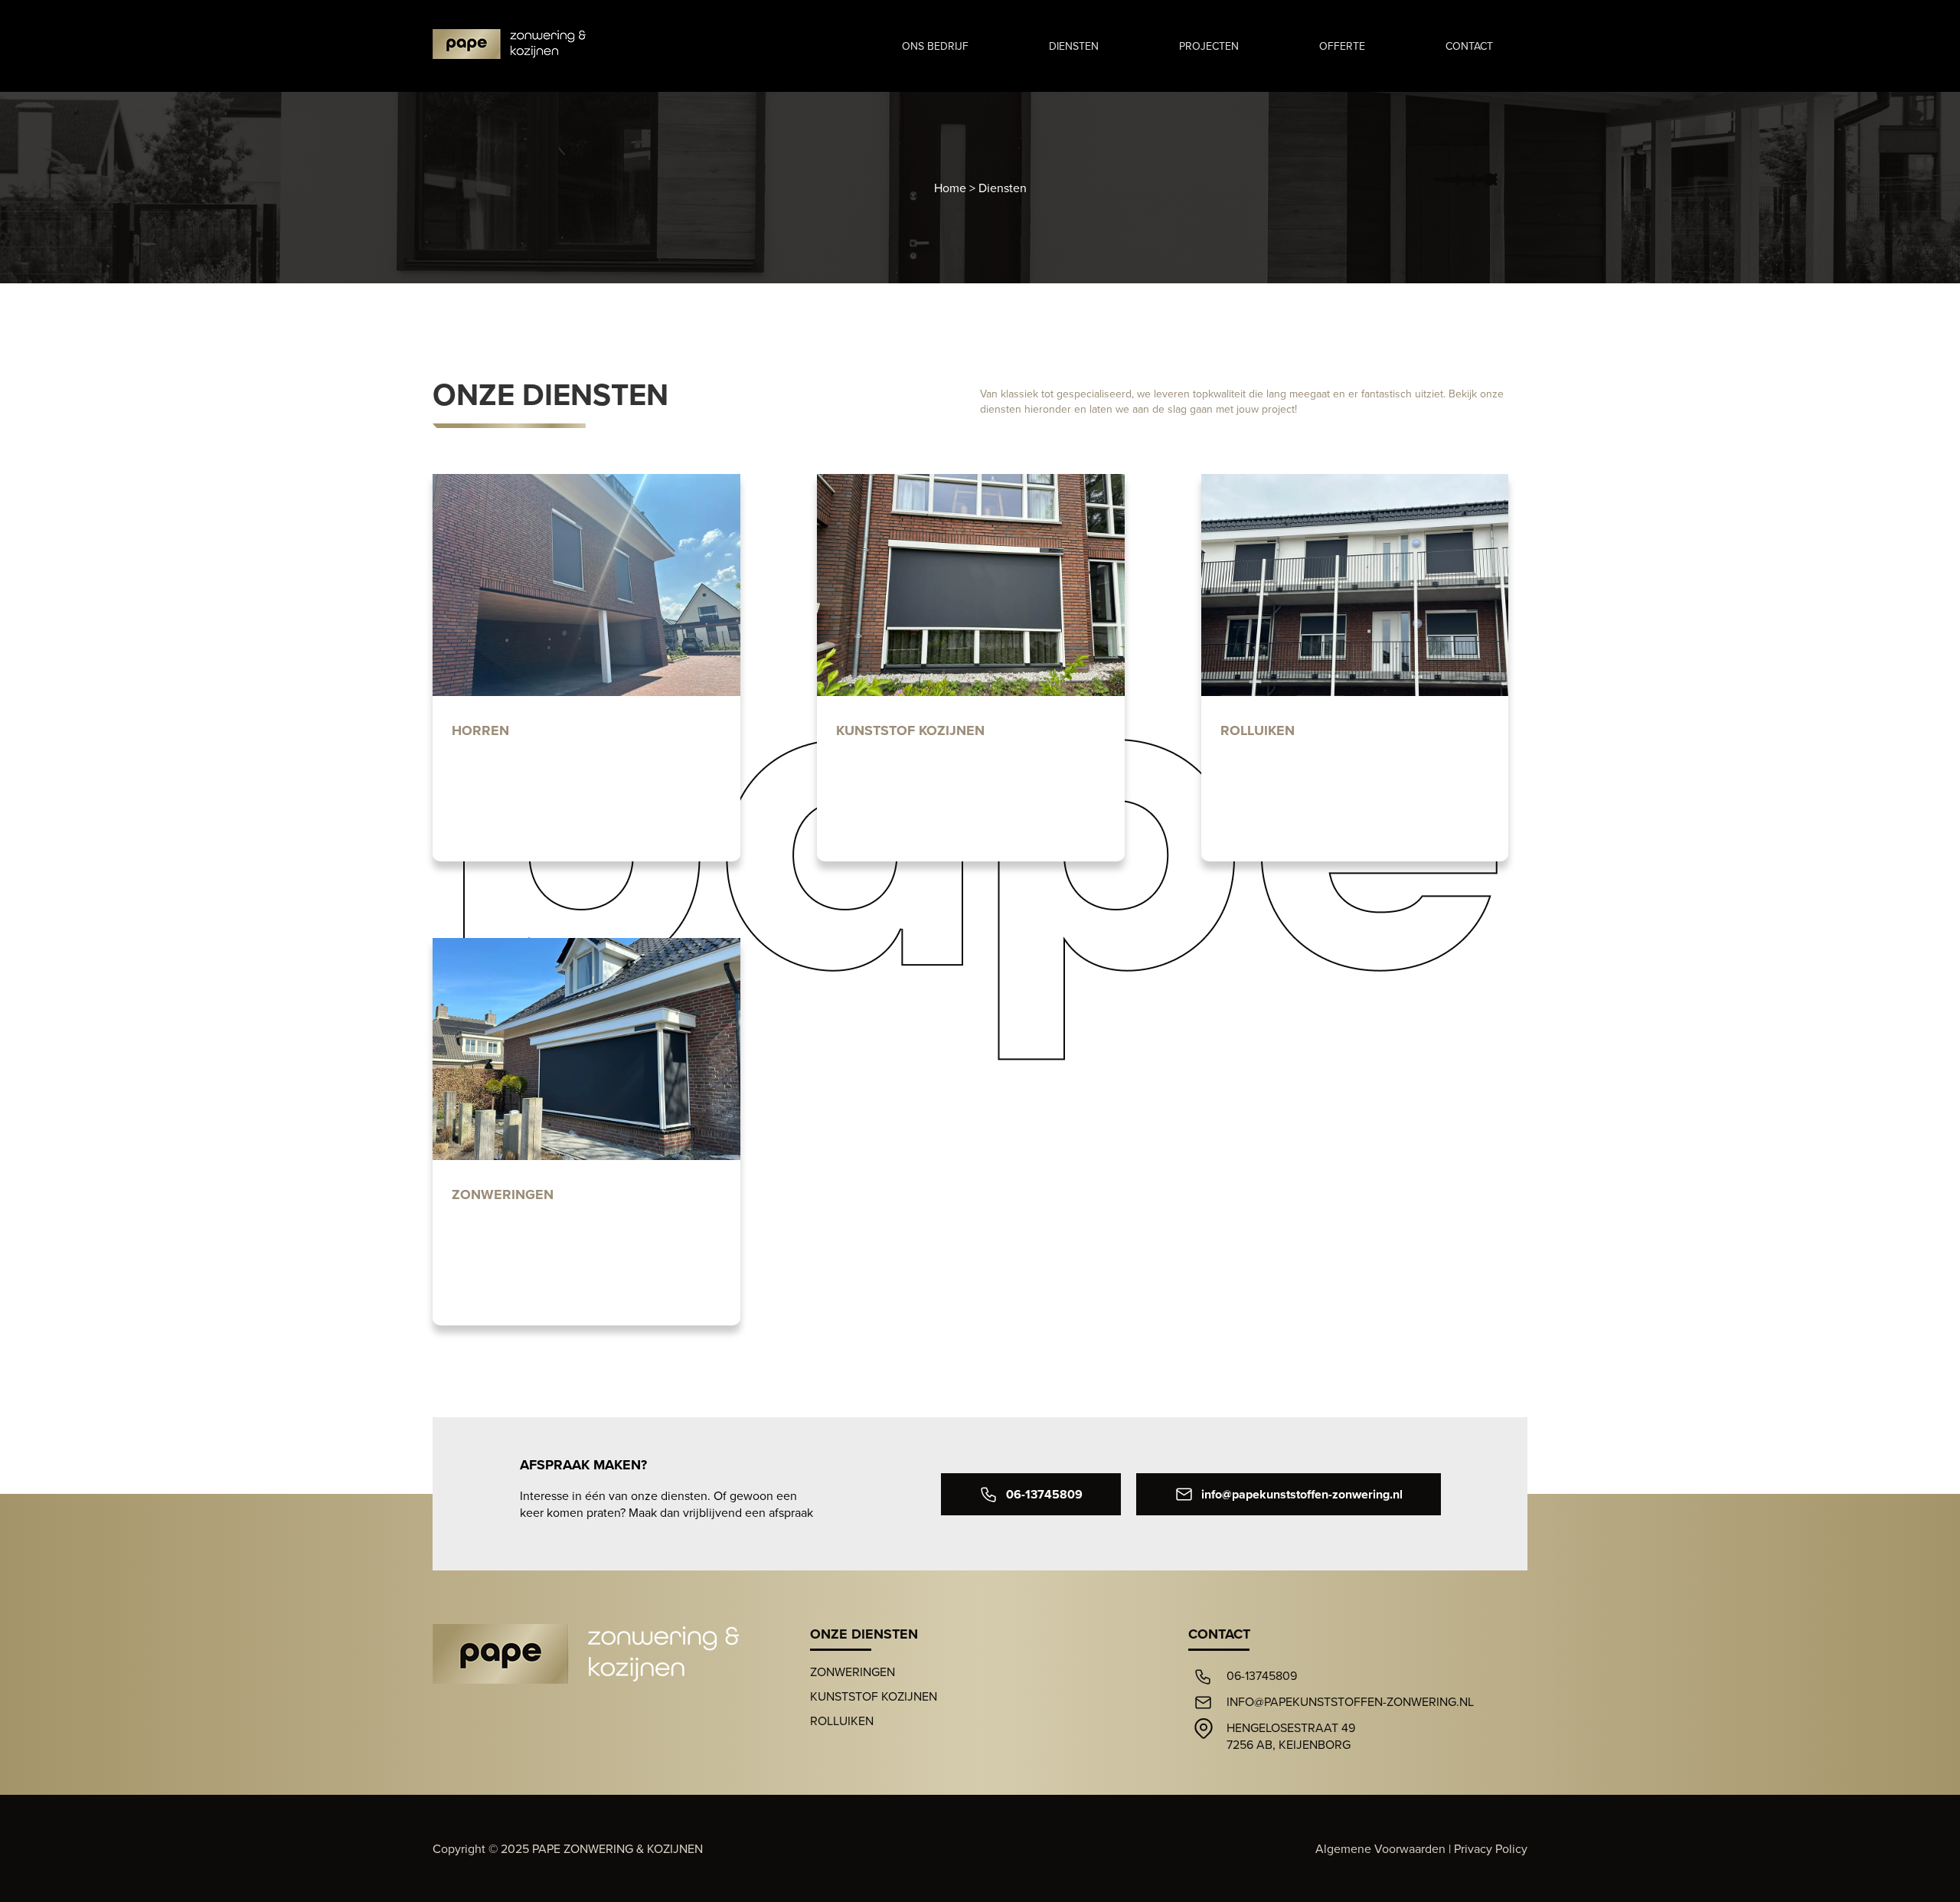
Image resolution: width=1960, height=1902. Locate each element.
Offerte (1342, 46)
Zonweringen (853, 1672)
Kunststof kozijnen (874, 1696)
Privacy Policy (1491, 1848)
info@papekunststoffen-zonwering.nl (1302, 1494)
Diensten (1074, 46)
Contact (1469, 46)
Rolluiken (842, 1721)
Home (950, 188)
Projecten (1209, 46)
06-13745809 (1044, 1494)
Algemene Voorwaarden (1380, 1848)
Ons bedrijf (935, 46)
